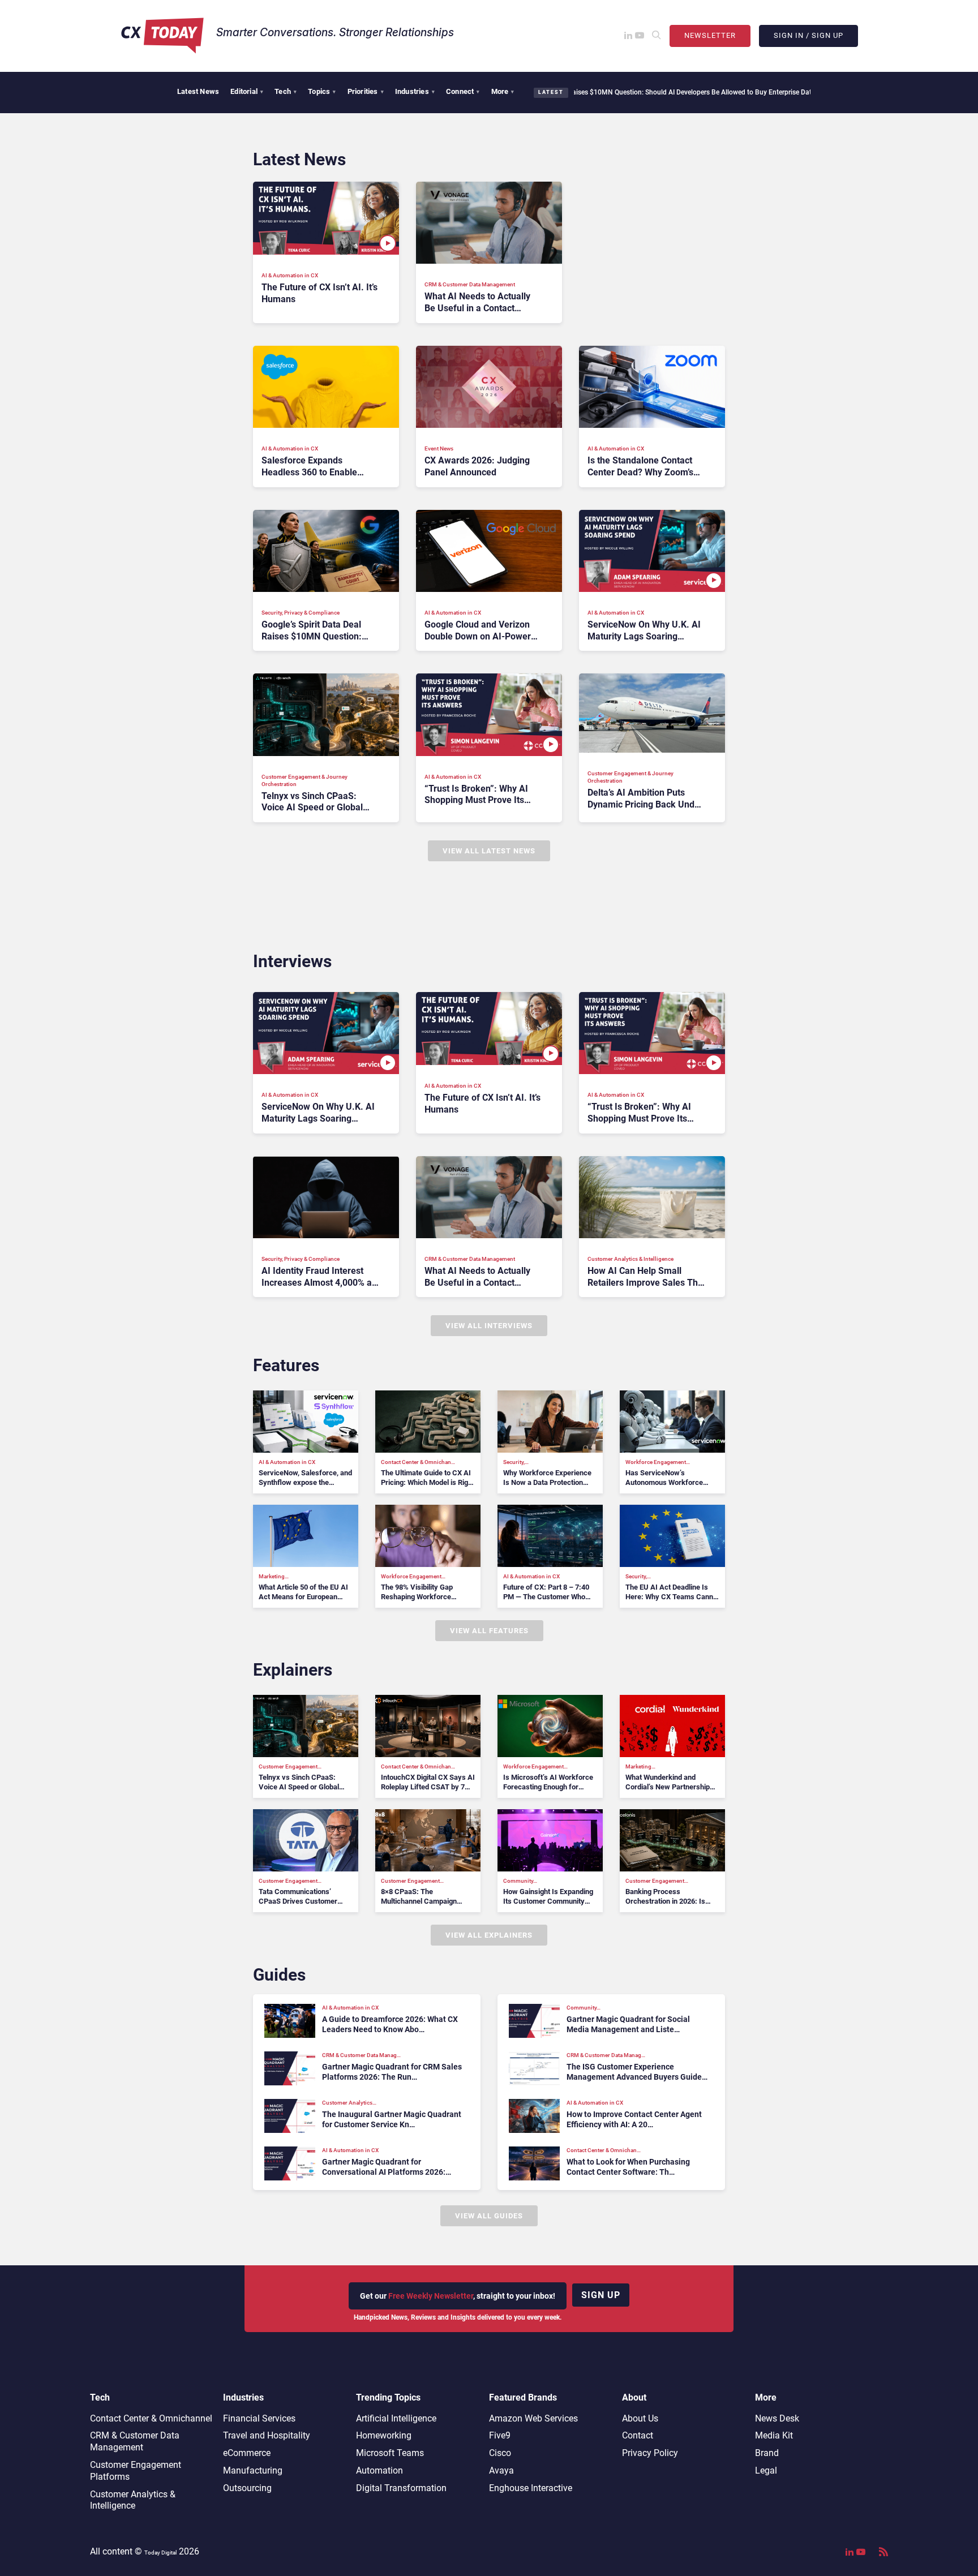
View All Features (489, 1631)
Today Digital (160, 2553)
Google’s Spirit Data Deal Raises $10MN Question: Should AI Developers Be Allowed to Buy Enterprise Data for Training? (604, 92)
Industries (415, 91)
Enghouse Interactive (531, 2488)
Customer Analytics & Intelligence (133, 2500)
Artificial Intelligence (396, 2418)
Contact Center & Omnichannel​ (151, 2418)
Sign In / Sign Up (808, 35)
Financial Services (259, 2418)
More (503, 91)
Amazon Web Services (533, 2418)
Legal (766, 2470)
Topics (322, 91)
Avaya (501, 2470)
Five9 (500, 2435)
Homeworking (384, 2435)
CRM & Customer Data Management (135, 2441)
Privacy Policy (650, 2453)
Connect (463, 91)
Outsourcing (247, 2488)
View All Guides (489, 2216)
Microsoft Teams (390, 2453)
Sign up (601, 2295)
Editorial (247, 91)
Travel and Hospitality (267, 2435)
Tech (286, 91)
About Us (640, 2418)
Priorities (366, 91)
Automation (379, 2470)
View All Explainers (489, 1935)
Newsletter (710, 35)
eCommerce (247, 2453)
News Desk (777, 2418)
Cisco (500, 2453)
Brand (767, 2453)
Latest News (198, 91)
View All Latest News (489, 851)
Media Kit (774, 2435)
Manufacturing (253, 2470)
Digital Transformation (401, 2488)
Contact (638, 2435)
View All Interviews (489, 1326)
